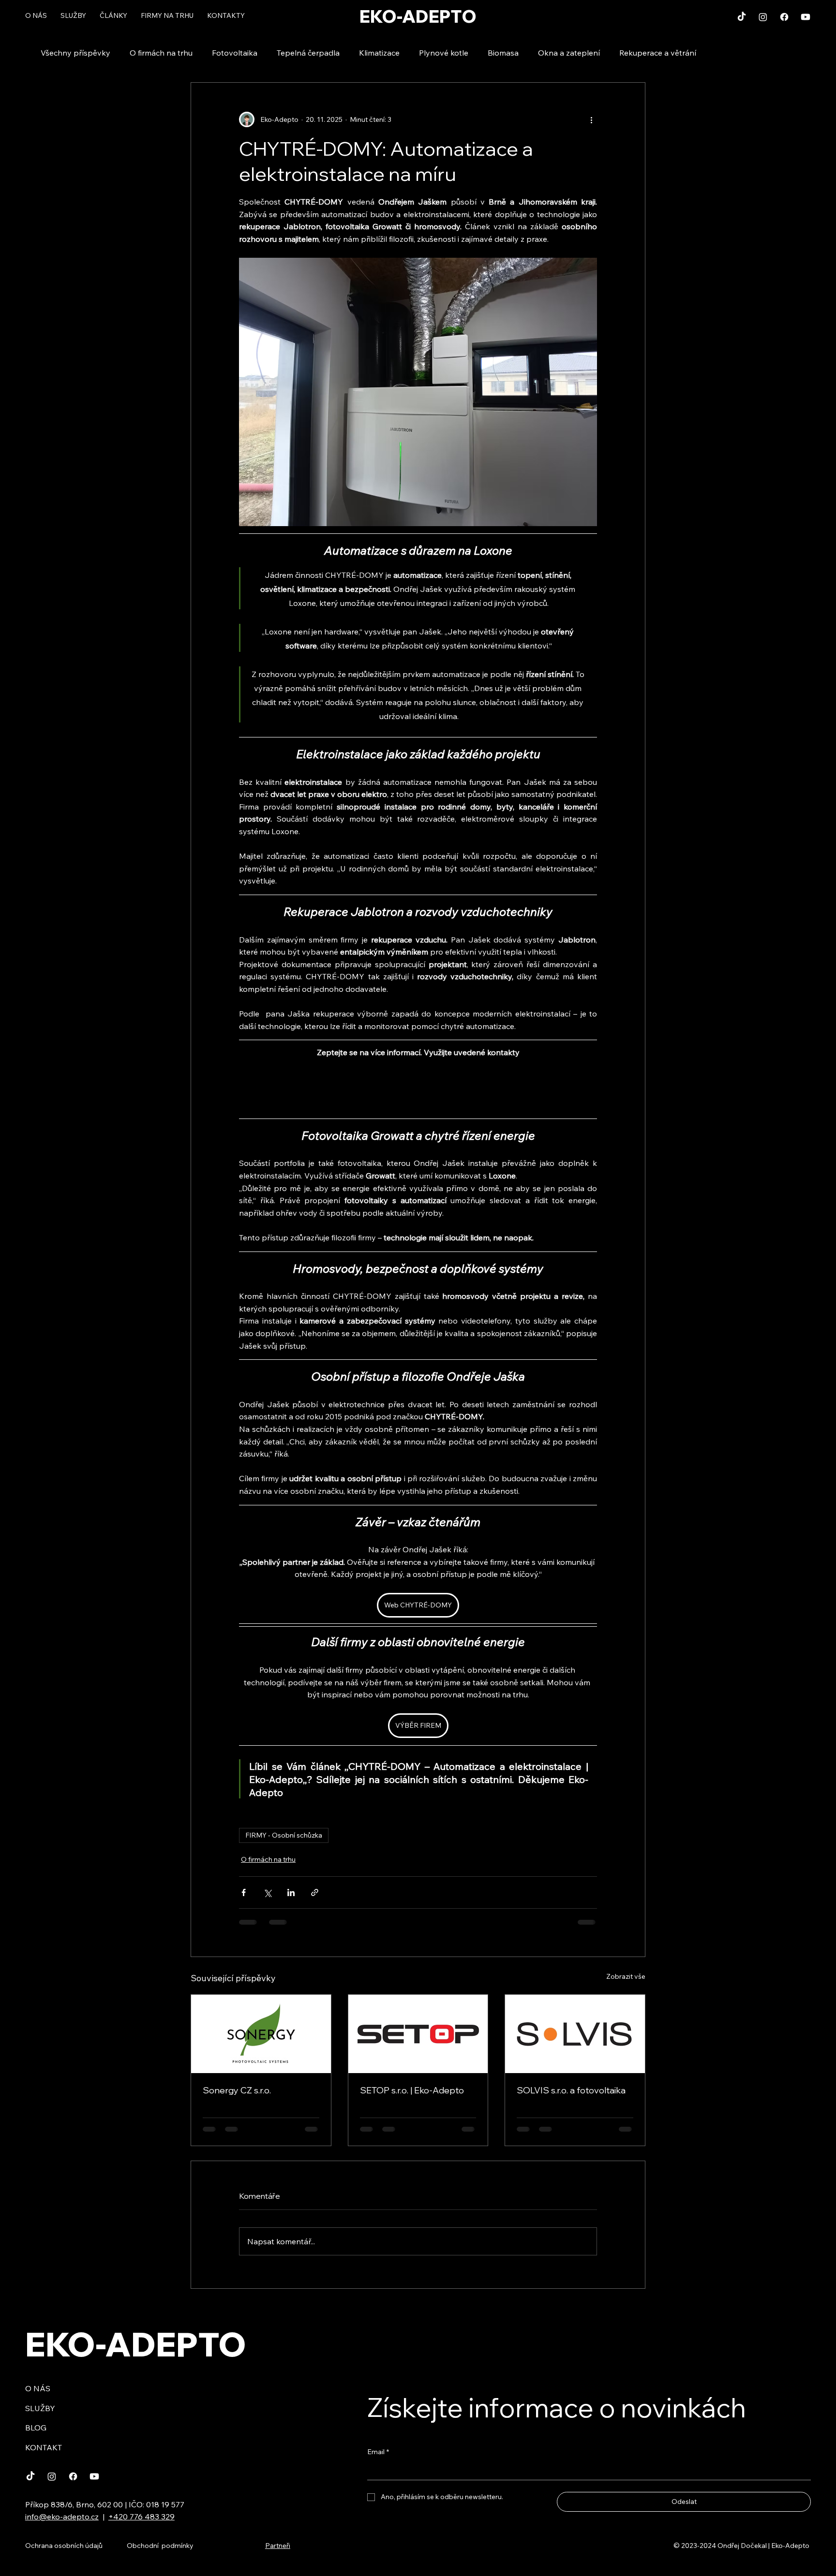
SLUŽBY (40, 2408)
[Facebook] (784, 17)
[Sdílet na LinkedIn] (291, 1892)
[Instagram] (763, 17)
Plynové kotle (444, 53)
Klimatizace (379, 53)
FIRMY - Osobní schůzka (284, 1835)
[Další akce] (591, 119)
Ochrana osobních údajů (64, 2546)
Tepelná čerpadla (308, 53)
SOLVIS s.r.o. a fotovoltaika (571, 2090)
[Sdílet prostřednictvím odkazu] (315, 1892)
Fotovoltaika (235, 53)
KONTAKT (44, 2447)
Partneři (278, 2546)
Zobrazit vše (626, 1976)
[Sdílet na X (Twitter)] (267, 1892)
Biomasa (503, 53)
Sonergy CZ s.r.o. (237, 2090)
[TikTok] (742, 17)
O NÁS (38, 2388)
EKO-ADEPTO (418, 16)
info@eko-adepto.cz (62, 2517)
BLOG (36, 2428)
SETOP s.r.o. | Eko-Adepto (412, 2090)
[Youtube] (806, 17)
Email (378, 2452)
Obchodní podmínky (160, 2546)
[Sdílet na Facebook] (244, 1892)
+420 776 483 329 (142, 2517)
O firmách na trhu (161, 53)
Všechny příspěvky (75, 53)
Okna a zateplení (569, 53)
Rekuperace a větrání (658, 53)
